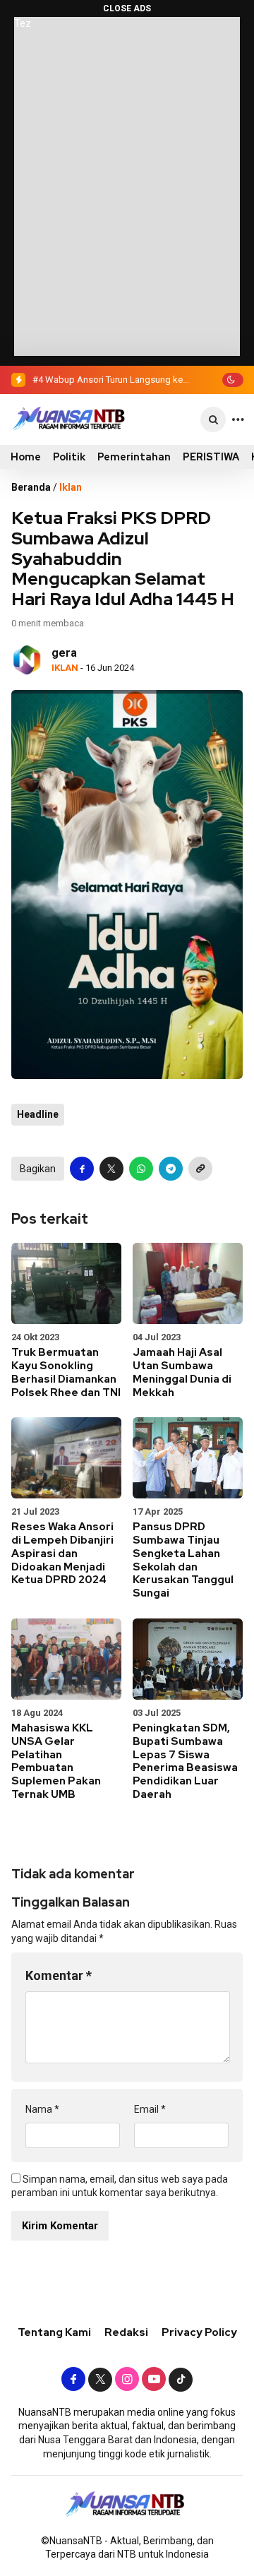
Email (150, 2109)
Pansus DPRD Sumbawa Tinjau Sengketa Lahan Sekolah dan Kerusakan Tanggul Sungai (183, 1560)
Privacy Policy (199, 2332)
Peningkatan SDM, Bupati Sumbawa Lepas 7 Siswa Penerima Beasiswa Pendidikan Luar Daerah (185, 1761)
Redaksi (126, 2332)
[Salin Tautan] (200, 1169)
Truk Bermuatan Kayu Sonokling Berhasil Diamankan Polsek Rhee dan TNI (66, 1372)
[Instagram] (127, 2380)
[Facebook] (73, 2380)
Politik (69, 457)
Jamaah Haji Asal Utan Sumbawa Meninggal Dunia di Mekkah (182, 1372)
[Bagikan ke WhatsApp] (141, 1169)
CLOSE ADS (127, 8)
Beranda (31, 487)
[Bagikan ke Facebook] (82, 1169)
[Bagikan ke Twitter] (111, 1169)
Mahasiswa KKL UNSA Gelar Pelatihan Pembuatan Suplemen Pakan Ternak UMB (56, 1761)
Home (26, 457)
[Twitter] (100, 2380)
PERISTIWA (211, 457)
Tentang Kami (54, 2332)
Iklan (71, 487)
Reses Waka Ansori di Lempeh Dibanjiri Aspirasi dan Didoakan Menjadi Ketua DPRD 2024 (62, 1553)
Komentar (59, 1975)
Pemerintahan (134, 457)
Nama (42, 2109)
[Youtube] (154, 2380)
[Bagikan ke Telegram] (171, 1169)
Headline (38, 1114)
